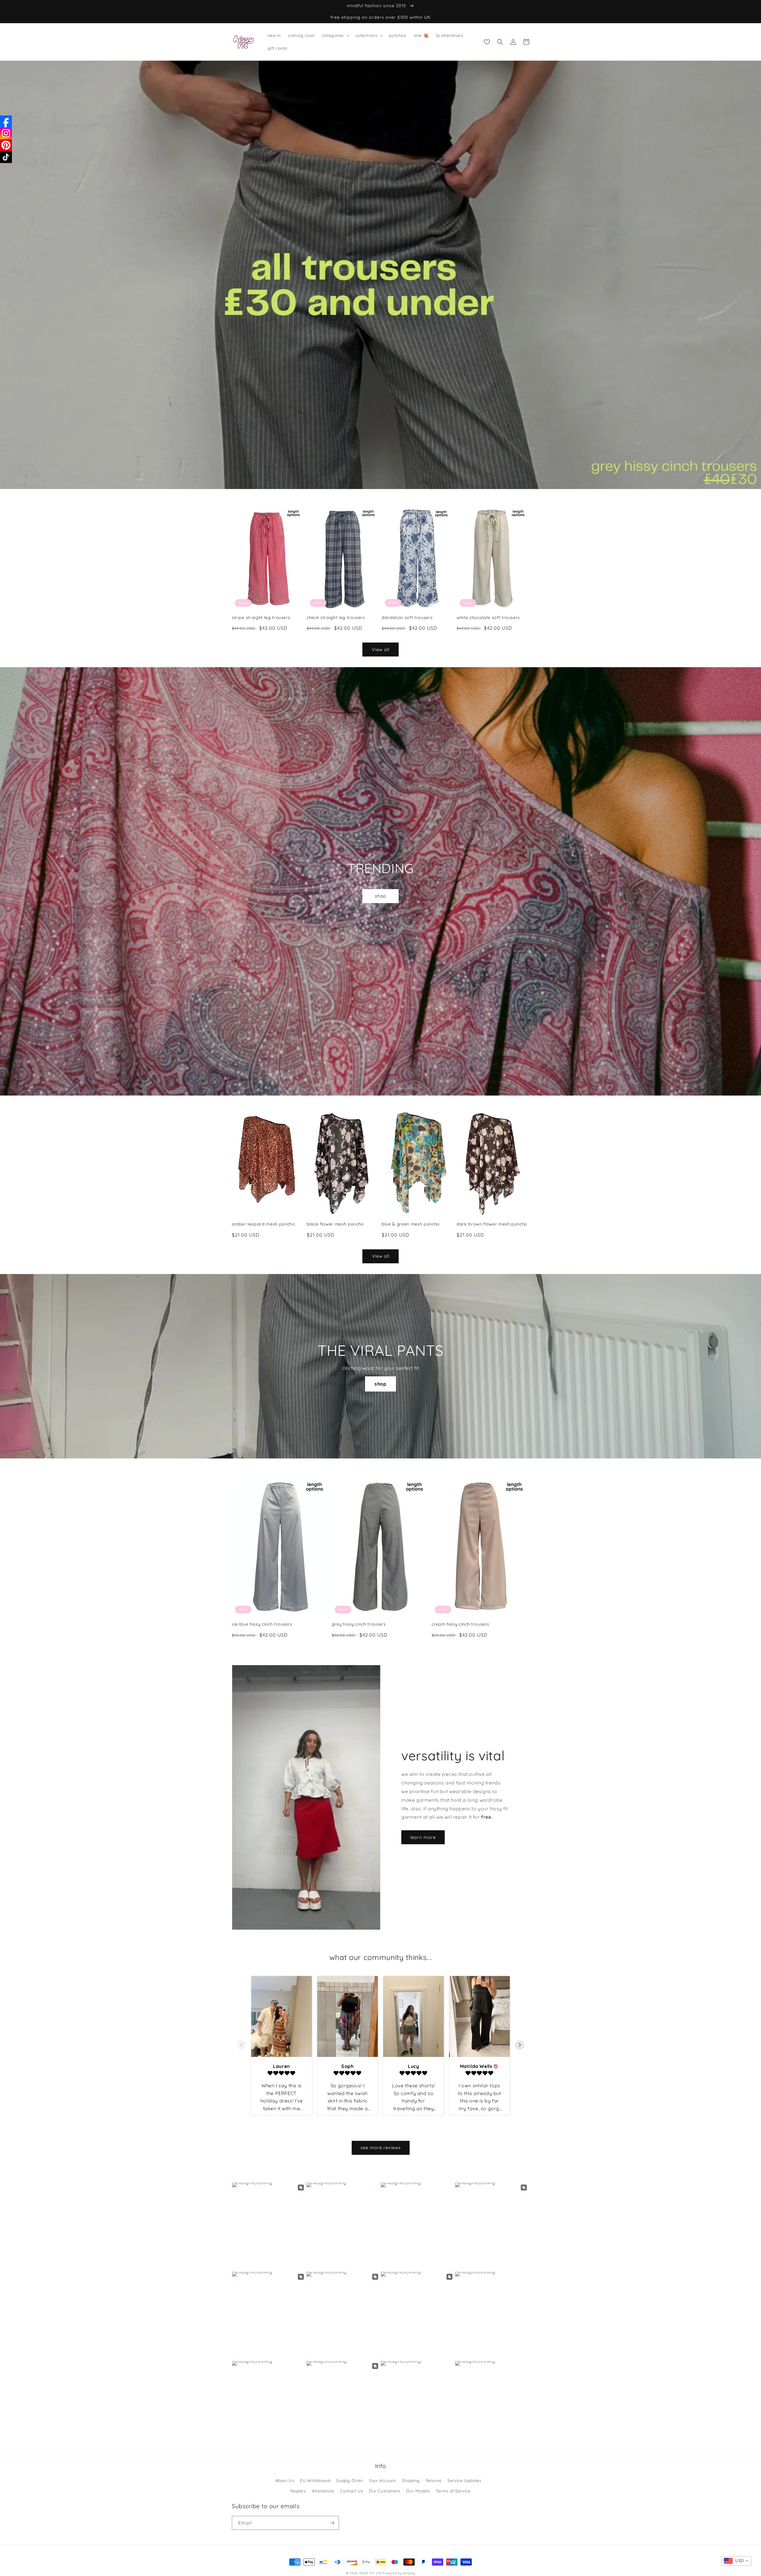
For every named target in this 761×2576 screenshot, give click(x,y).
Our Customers (385, 2491)
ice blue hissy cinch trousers (262, 1624)
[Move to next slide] (520, 2045)
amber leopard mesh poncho (264, 1224)
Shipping (411, 2481)
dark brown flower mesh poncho (492, 1224)
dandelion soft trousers (407, 618)
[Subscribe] (332, 2523)
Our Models (418, 2491)
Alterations (323, 2491)
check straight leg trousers (336, 618)
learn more (423, 1837)
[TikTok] (6, 157)
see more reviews (381, 2148)
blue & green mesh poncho (411, 1224)
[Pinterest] (6, 145)
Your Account (382, 2481)
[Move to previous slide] (241, 2045)
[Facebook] (6, 121)
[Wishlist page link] (487, 42)
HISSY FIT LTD (371, 2573)
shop (380, 896)
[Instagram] (6, 133)
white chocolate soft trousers (488, 618)
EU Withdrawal (315, 2481)
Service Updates (464, 2481)
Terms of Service (453, 2491)
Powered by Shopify (399, 2573)
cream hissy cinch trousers (460, 1624)
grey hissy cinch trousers (359, 1624)
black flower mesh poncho (335, 1224)
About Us (285, 2481)
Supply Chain (350, 2481)
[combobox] (736, 2561)
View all (381, 650)
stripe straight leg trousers (261, 618)
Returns (434, 2481)
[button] (335, 35)
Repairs (298, 2491)
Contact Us (352, 2491)
